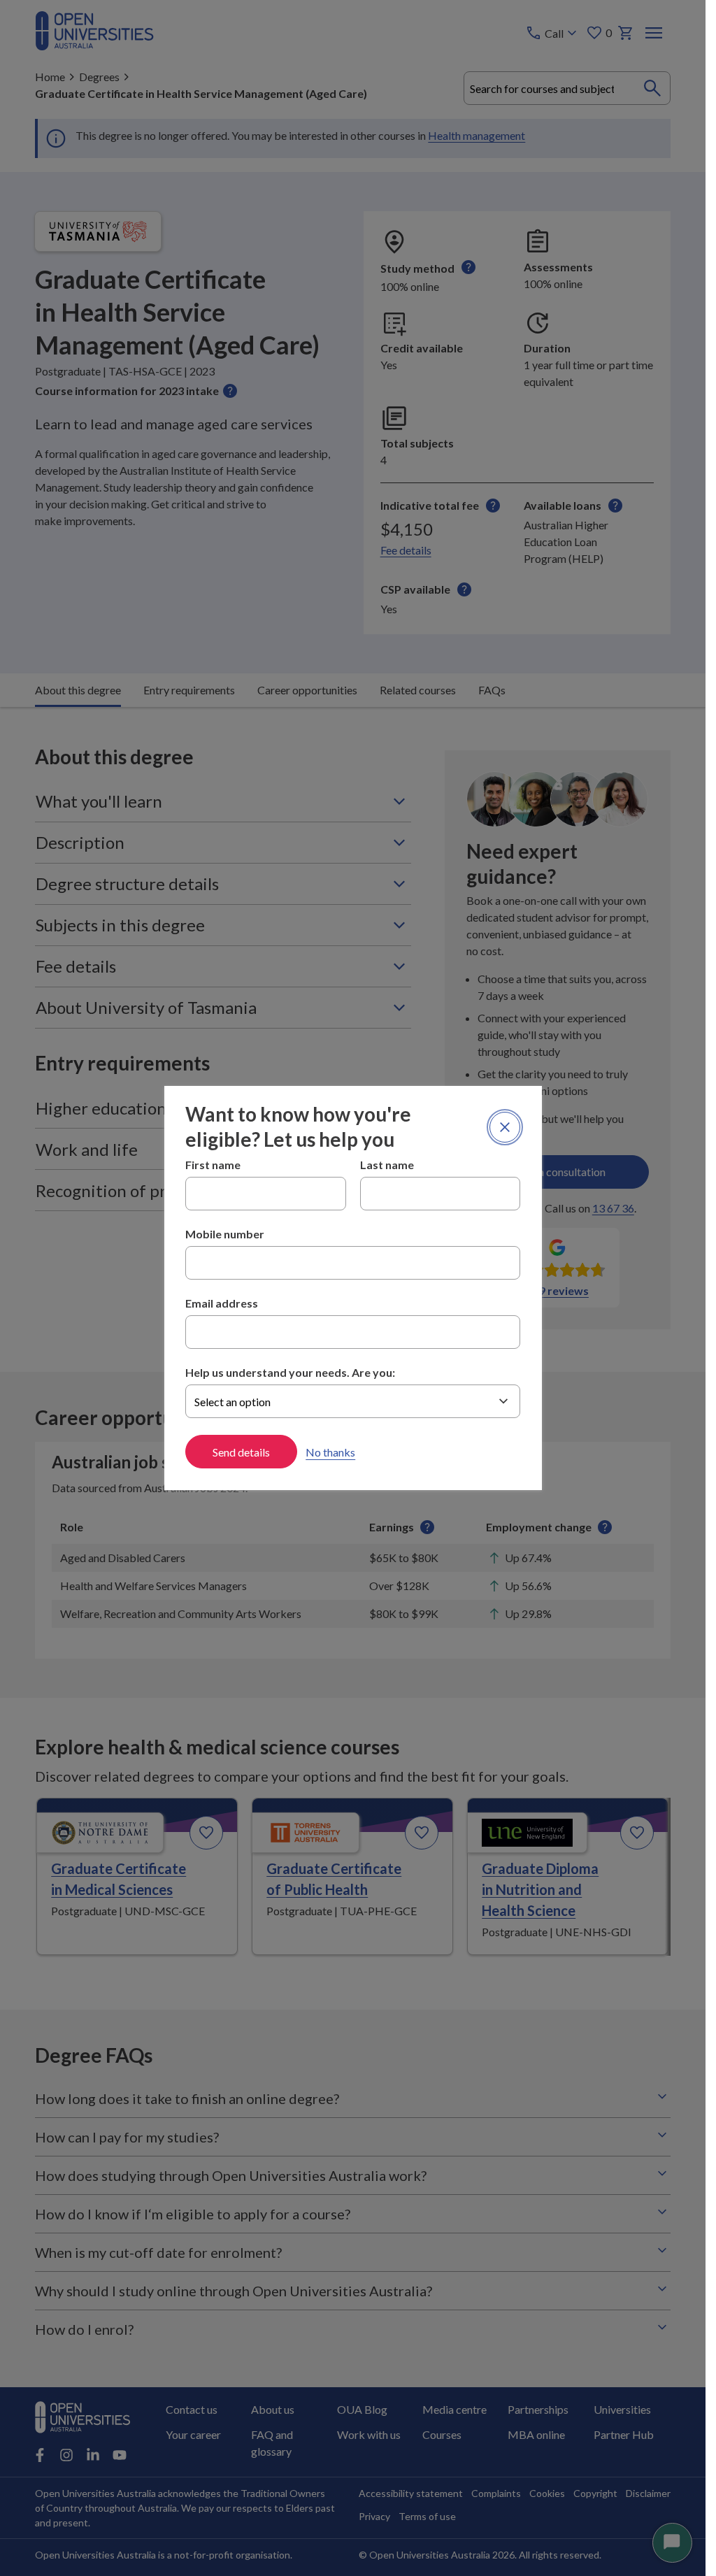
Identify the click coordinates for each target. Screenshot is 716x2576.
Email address (222, 1303)
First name (213, 1165)
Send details (241, 1452)
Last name (387, 1165)
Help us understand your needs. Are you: (290, 1372)
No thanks (330, 1452)
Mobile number (225, 1234)
